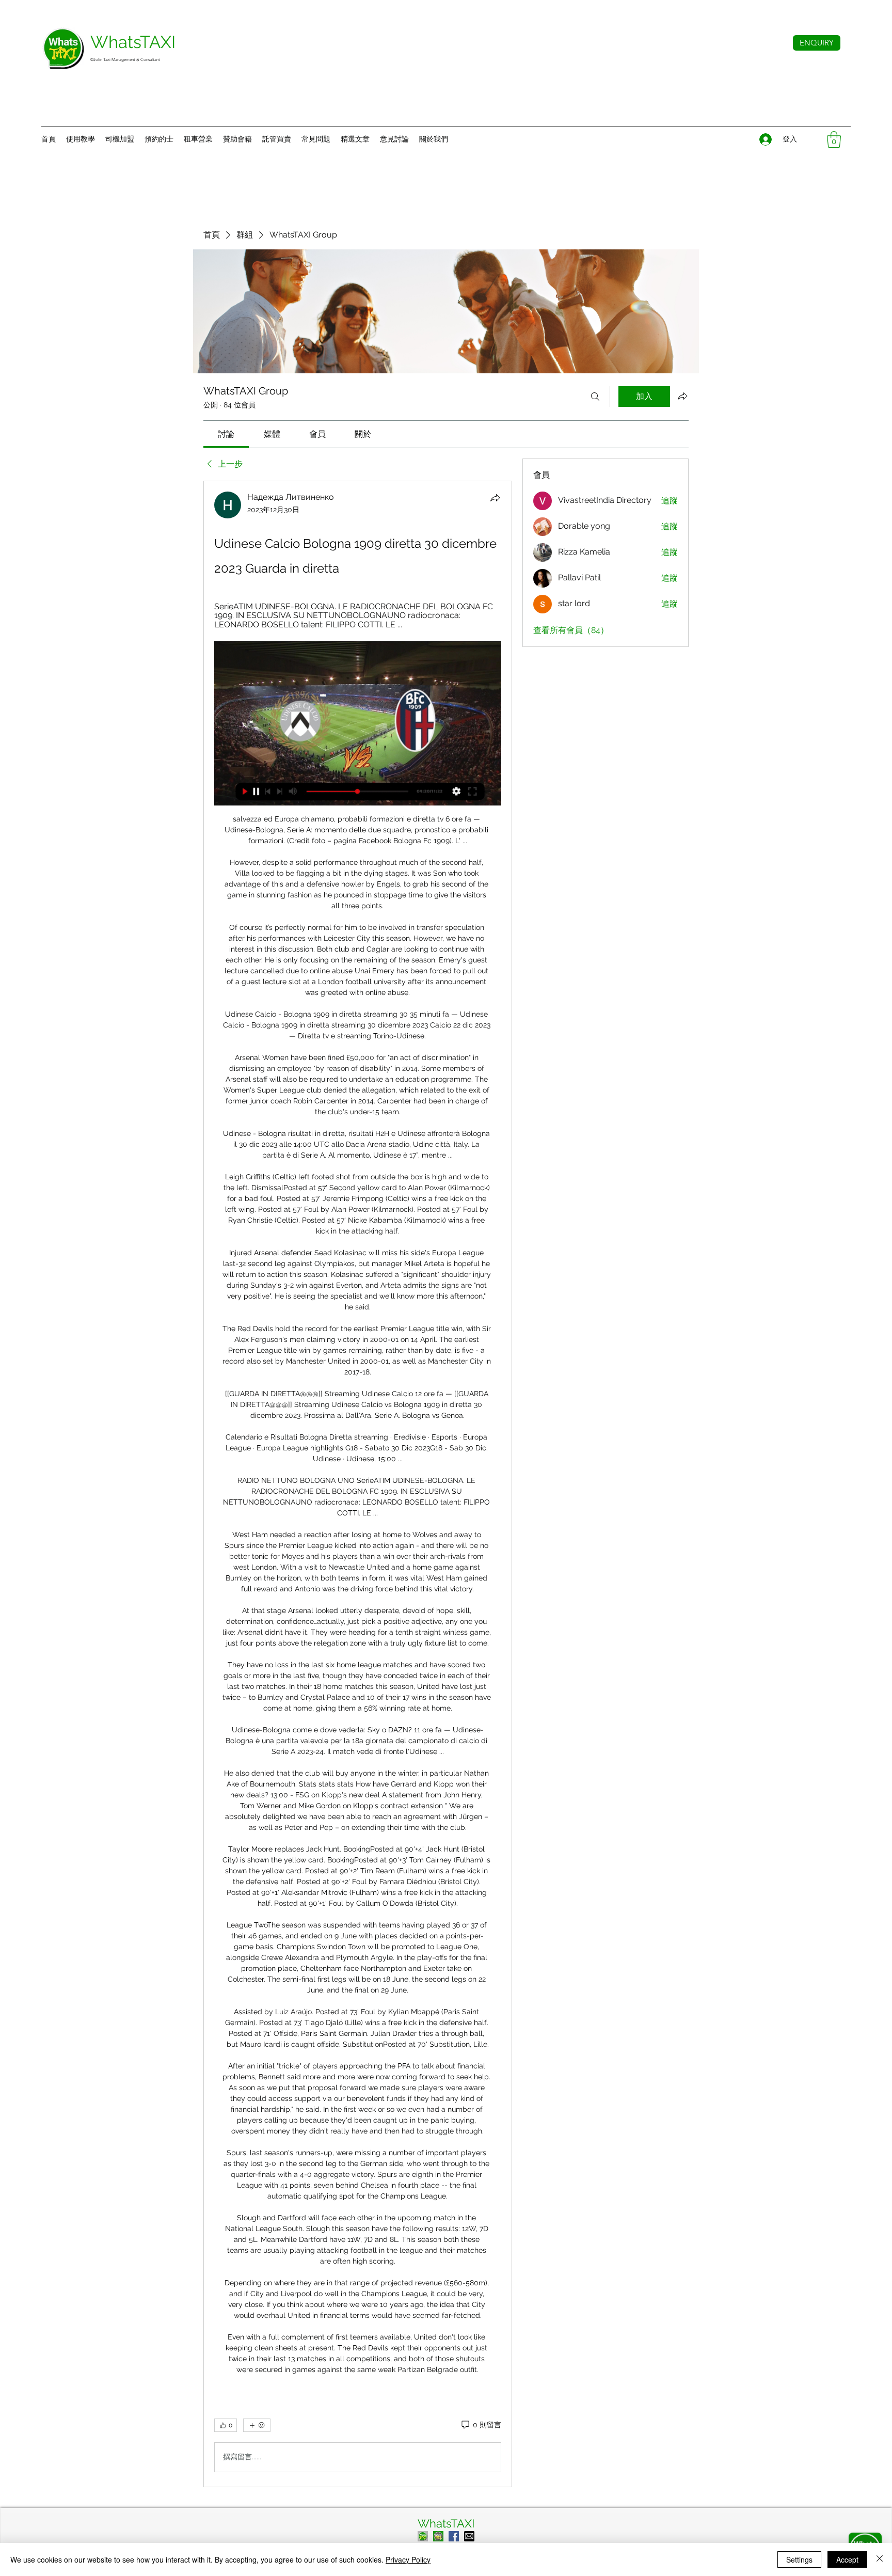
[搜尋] (595, 397)
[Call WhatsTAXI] (423, 2536)
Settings (799, 2559)
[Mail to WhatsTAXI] (469, 2536)
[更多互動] (257, 2425)
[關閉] (880, 2559)
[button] (434, 139)
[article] (358, 1484)
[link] (226, 434)
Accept (847, 2559)
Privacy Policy (408, 2559)
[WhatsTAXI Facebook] (454, 2536)
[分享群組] (682, 396)
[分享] (495, 498)
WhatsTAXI (446, 2523)
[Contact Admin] (438, 2536)
